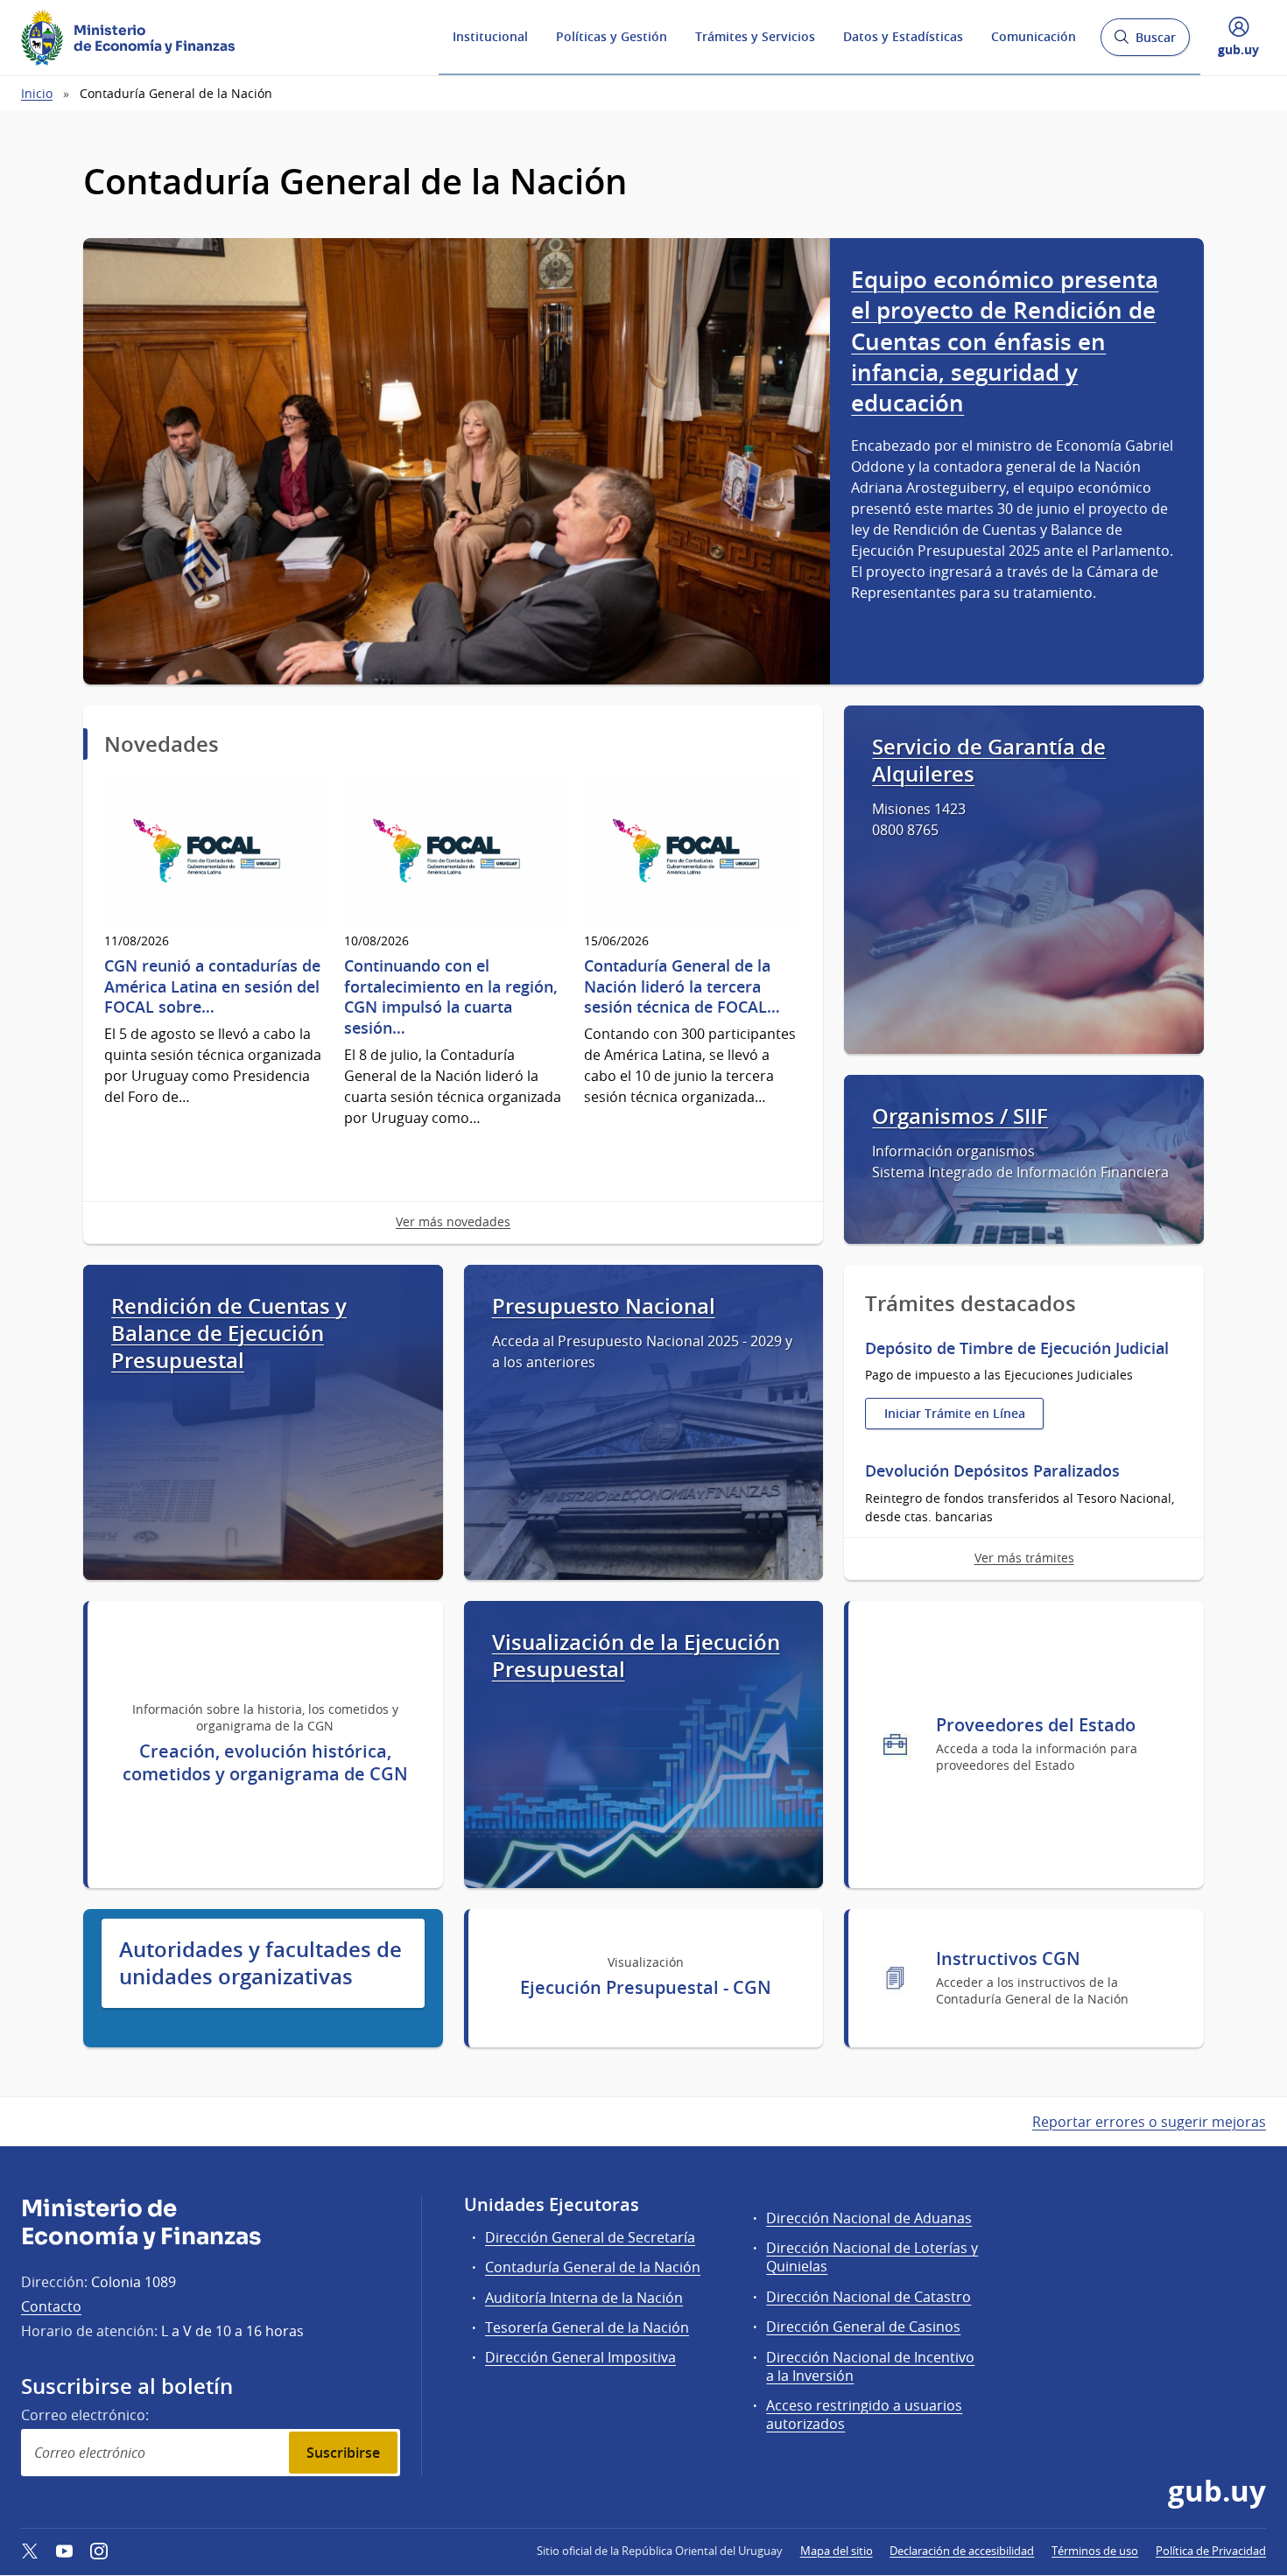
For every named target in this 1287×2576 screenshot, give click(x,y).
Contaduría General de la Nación (593, 2267)
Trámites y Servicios (755, 36)
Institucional (490, 36)
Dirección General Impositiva (580, 2357)
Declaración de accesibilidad (962, 2551)
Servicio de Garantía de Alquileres (989, 761)
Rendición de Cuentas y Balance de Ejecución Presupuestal (229, 1334)
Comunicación (1034, 36)
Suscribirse (343, 2453)
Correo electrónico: (85, 2415)
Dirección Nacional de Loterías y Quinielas (872, 2257)
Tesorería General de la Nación (587, 2327)
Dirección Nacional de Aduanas (869, 2218)
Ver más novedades (453, 1221)
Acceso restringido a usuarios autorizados (864, 2415)
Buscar (1145, 42)
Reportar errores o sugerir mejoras (1149, 2122)
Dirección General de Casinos (863, 2327)
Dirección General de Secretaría (590, 2237)
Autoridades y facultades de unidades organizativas (260, 1963)
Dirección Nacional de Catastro (869, 2297)
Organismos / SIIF (960, 1116)
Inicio (37, 93)
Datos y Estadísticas (903, 36)
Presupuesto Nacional (604, 1306)
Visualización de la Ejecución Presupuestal (636, 1656)
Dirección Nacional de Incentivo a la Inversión (870, 2366)
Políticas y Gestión (612, 36)
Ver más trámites (1024, 1558)
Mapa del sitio (837, 2551)
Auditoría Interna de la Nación (584, 2298)
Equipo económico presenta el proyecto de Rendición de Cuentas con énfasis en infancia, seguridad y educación (1005, 341)
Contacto (51, 2306)
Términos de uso (1095, 2551)
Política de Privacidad (1211, 2551)
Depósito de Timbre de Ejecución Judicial (1017, 1348)
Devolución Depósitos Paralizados (992, 1471)
